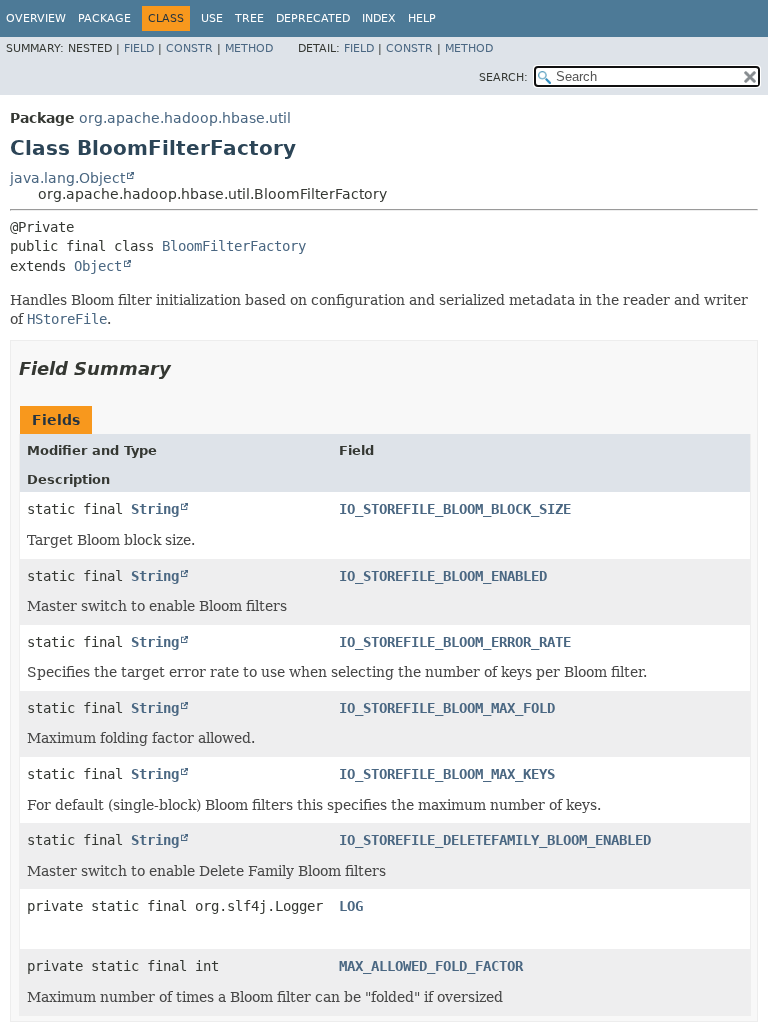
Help (422, 18)
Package (104, 18)
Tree (249, 18)
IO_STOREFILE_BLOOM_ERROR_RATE (455, 642)
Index (379, 18)
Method (249, 48)
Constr (189, 48)
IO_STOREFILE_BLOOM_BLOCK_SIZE (455, 509)
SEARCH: (503, 77)
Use (212, 18)
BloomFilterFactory (234, 246)
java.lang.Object (67, 178)
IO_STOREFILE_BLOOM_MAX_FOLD (447, 708)
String (155, 509)
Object (98, 266)
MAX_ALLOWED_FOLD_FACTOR (431, 966)
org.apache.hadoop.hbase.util (185, 118)
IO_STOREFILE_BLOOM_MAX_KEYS (447, 774)
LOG (351, 906)
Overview (36, 18)
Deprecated (313, 18)
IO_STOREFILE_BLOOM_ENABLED (443, 576)
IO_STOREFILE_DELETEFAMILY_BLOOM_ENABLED (495, 840)
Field (139, 48)
